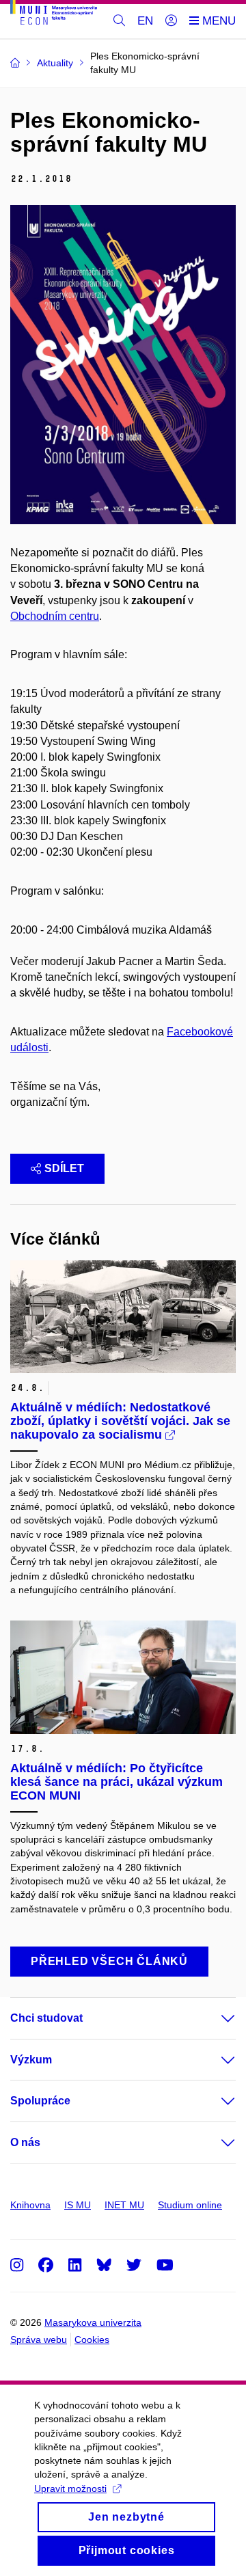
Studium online (190, 2205)
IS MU (78, 2205)
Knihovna (30, 2205)
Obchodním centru (55, 616)
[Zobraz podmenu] (215, 2018)
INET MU (124, 2205)
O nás (25, 2142)
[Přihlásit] (171, 21)
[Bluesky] (104, 2265)
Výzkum (31, 2060)
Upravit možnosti (70, 2489)
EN (145, 21)
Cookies (92, 2340)
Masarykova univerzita (93, 2322)
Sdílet (64, 1168)
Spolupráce (40, 2101)
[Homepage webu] (54, 15)
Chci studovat (46, 2018)
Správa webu (39, 2340)
